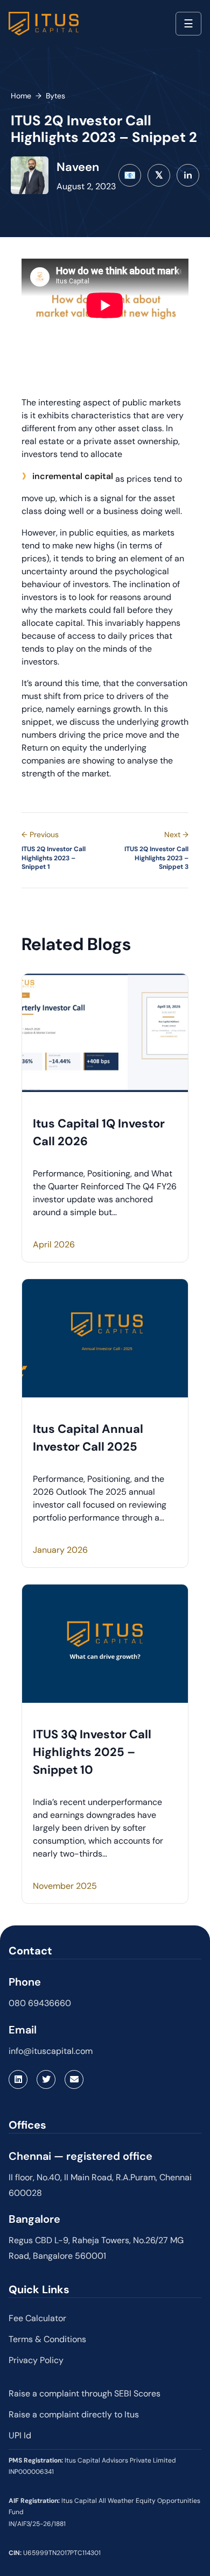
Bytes (55, 96)
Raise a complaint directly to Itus (74, 2414)
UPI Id (20, 2435)
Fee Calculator (37, 2318)
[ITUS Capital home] (44, 24)
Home (21, 96)
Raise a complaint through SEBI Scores (85, 2393)
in (188, 175)
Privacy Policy (36, 2360)
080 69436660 (40, 2003)
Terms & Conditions (47, 2339)
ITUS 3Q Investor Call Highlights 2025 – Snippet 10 (92, 1752)
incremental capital (73, 476)
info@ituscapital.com (51, 2051)
